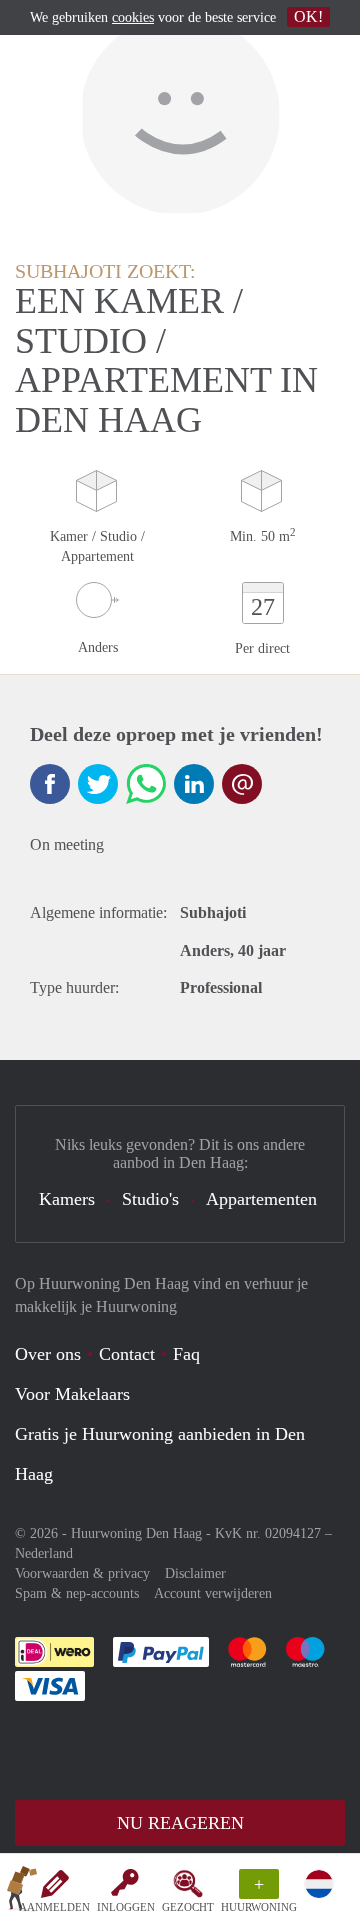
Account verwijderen (213, 1593)
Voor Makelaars (72, 1394)
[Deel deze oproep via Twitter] (98, 784)
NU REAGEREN (180, 1823)
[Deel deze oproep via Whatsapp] (146, 784)
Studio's (150, 1199)
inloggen (126, 1907)
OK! (308, 16)
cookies (133, 17)
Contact (127, 1354)
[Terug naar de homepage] (22, 1892)
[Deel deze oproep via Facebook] (50, 784)
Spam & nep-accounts (77, 1593)
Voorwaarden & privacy (82, 1573)
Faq (186, 1354)
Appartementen (261, 1199)
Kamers (67, 1199)
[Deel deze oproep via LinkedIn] (194, 784)
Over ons (48, 1354)
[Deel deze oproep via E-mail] (242, 784)
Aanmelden (54, 1907)
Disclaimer (195, 1573)
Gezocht (188, 1907)
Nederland (44, 1553)
